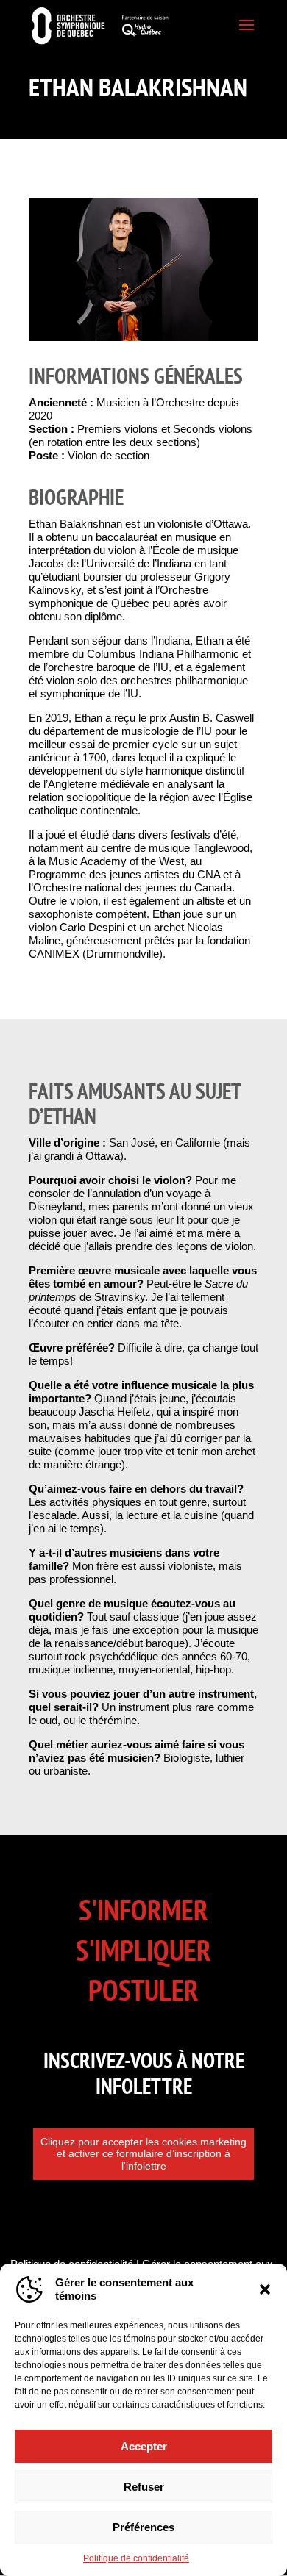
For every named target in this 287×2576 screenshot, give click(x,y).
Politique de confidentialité (136, 2558)
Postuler (143, 1990)
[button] (265, 2289)
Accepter (144, 2446)
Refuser (144, 2487)
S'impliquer (143, 1950)
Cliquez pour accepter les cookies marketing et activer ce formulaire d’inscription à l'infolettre (143, 2154)
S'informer (143, 1910)
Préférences (143, 2527)
